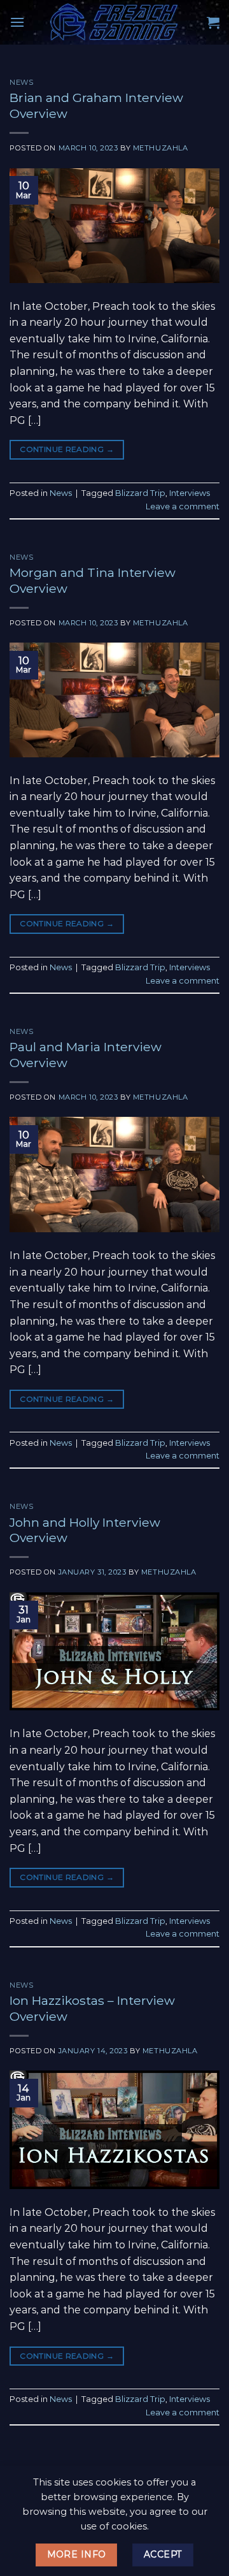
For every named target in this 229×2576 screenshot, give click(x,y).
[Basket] (213, 22)
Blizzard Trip (140, 493)
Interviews (190, 493)
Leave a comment (183, 506)
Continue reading (67, 449)
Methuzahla (161, 148)
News (21, 82)
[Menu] (17, 22)
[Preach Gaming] (114, 22)
